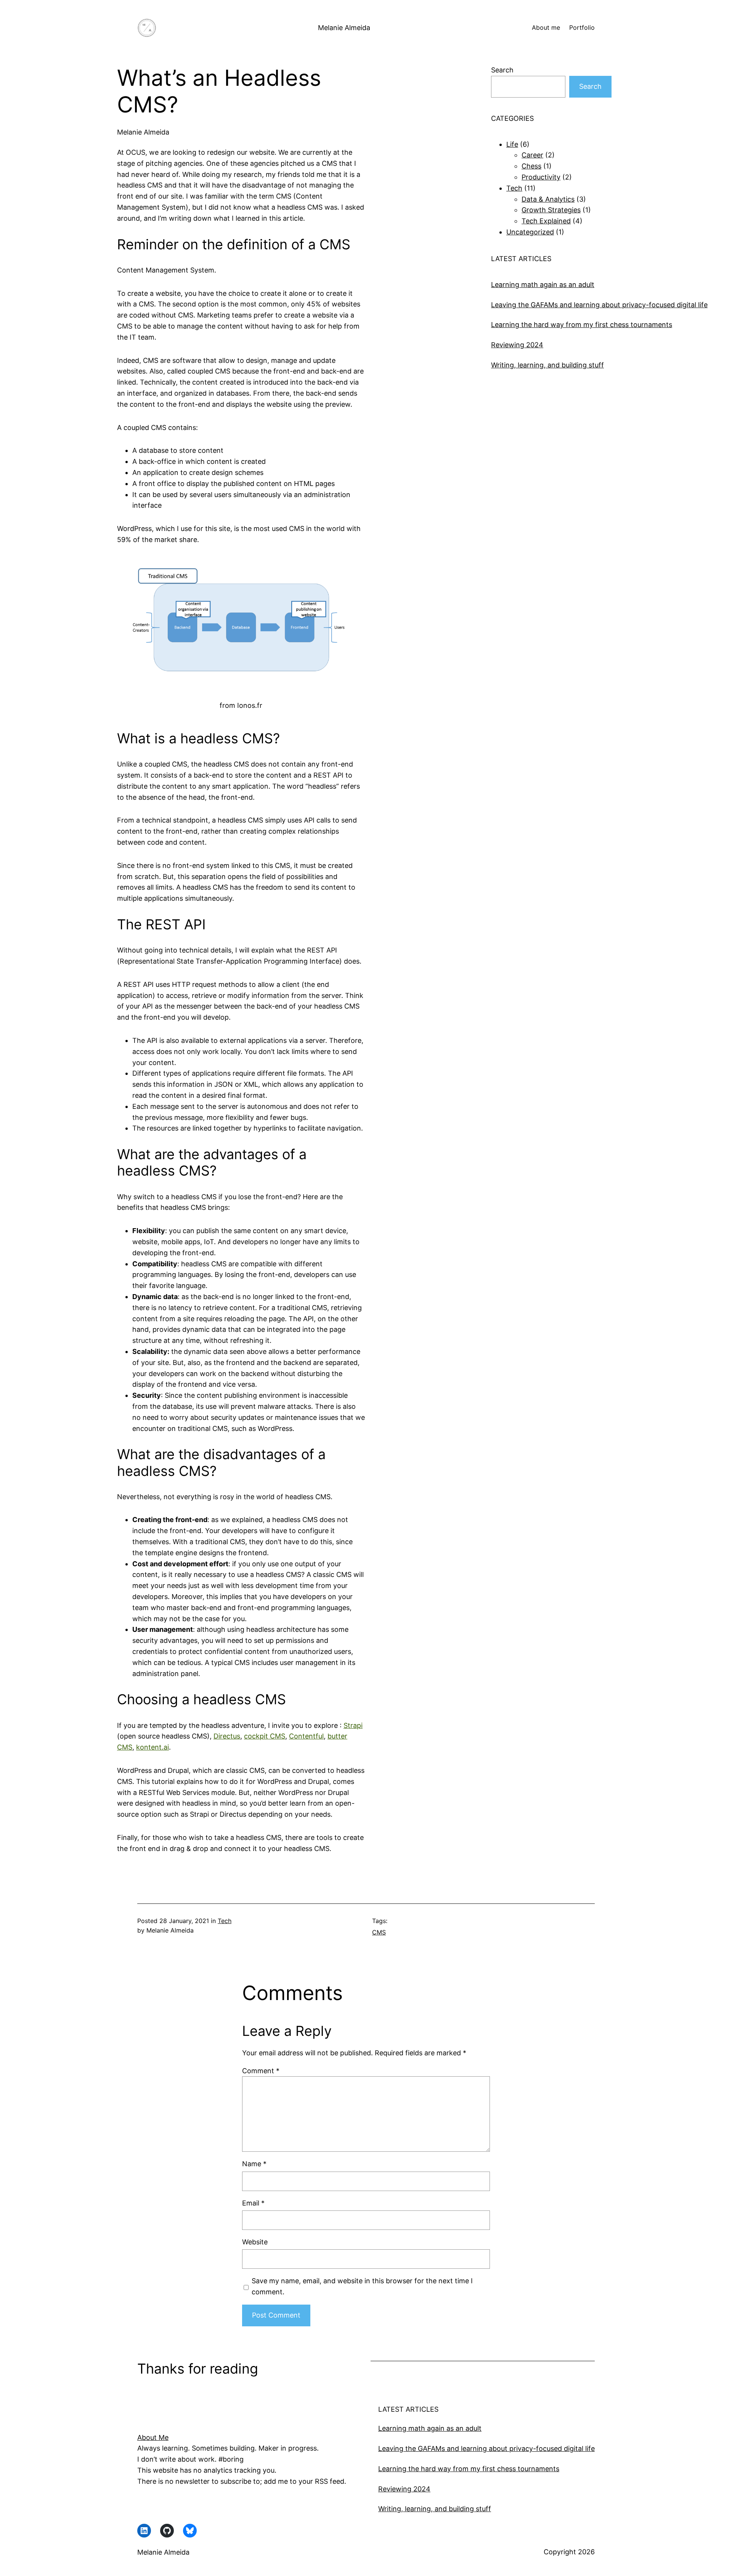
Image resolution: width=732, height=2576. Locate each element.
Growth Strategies (551, 210)
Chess (531, 166)
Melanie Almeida (344, 28)
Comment (261, 2071)
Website (255, 2242)
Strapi (353, 1725)
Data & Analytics (548, 199)
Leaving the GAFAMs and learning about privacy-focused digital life (599, 305)
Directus (227, 1736)
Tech (514, 188)
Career (532, 155)
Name (254, 2164)
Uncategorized (530, 232)
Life (512, 144)
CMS (379, 1932)
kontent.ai (152, 1747)
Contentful (306, 1736)
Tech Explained (546, 221)
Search (502, 70)
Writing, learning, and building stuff (547, 365)
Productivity (541, 177)
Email (253, 2203)
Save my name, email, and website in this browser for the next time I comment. (362, 2286)
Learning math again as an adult (543, 285)
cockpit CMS (265, 1736)
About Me (153, 2437)
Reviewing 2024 (517, 345)
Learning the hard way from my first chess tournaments (582, 325)
